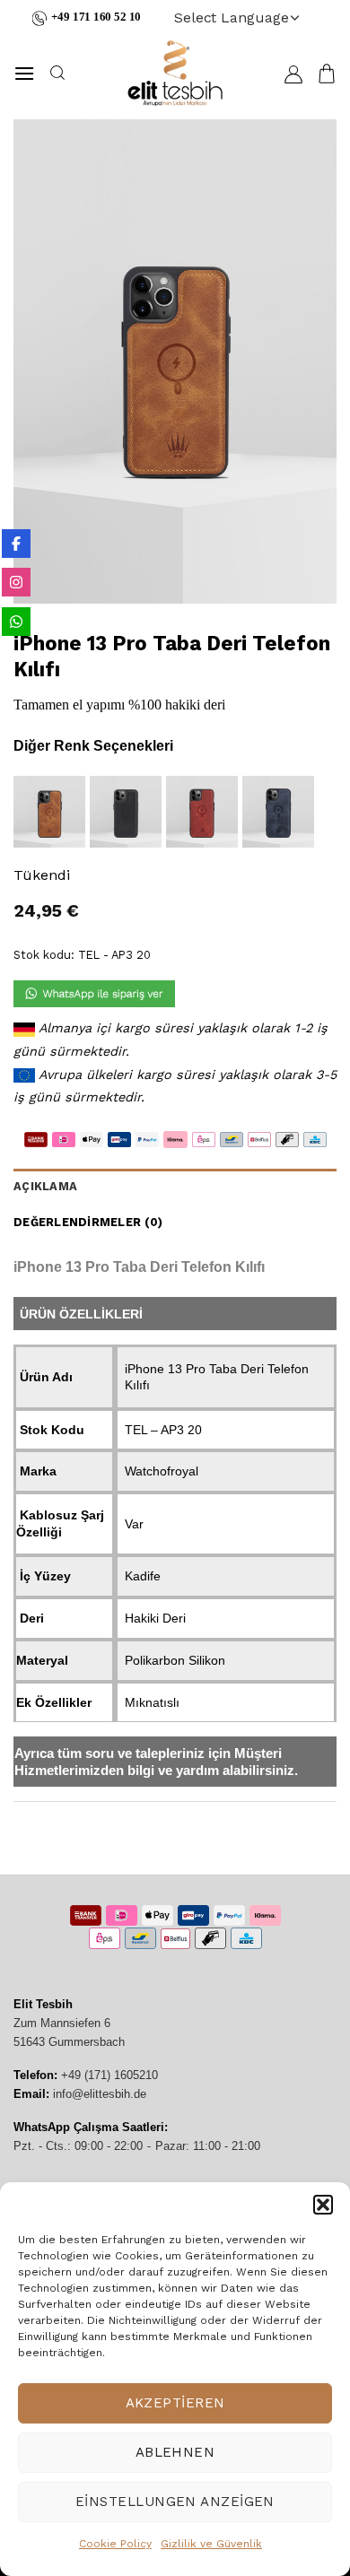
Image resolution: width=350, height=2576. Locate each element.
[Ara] (57, 73)
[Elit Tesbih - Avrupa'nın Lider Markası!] (175, 73)
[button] (323, 2205)
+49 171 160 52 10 (96, 17)
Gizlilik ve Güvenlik (211, 2544)
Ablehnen (175, 2452)
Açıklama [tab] (45, 1186)
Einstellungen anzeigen (175, 2502)
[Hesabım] (293, 74)
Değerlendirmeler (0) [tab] (88, 1222)
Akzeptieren (175, 2403)
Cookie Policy (115, 2544)
